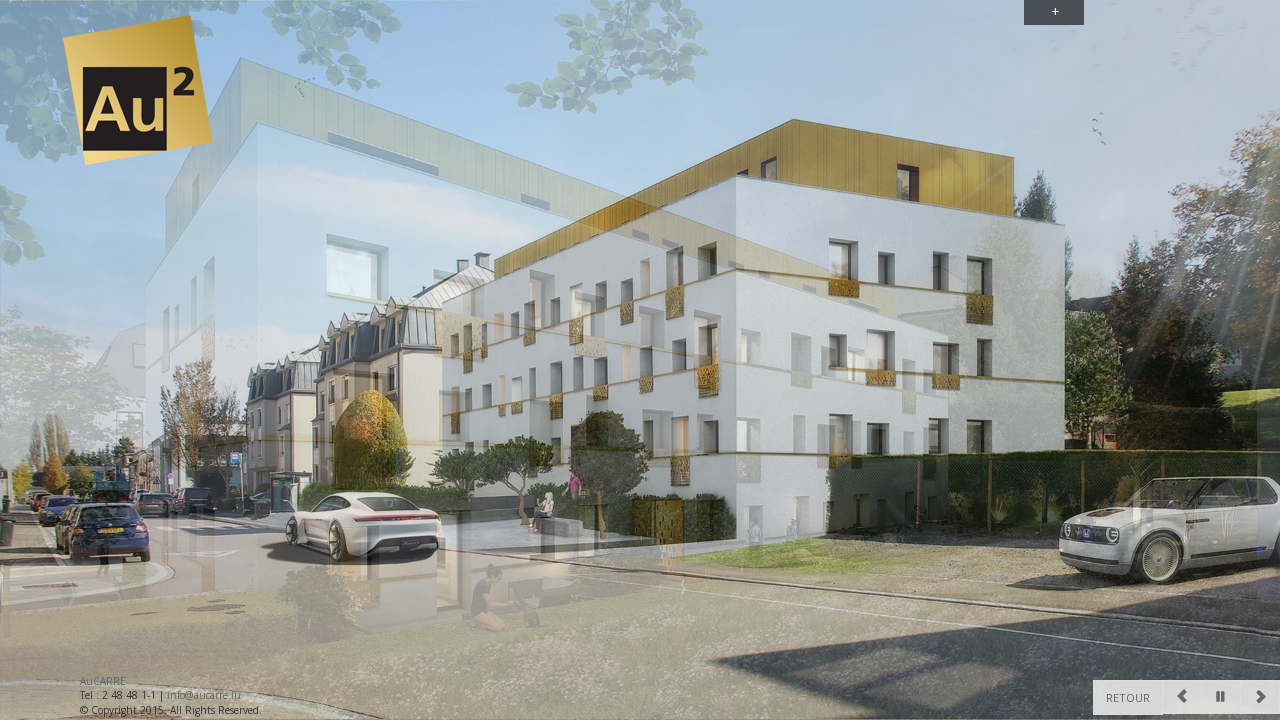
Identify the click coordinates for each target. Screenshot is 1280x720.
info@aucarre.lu (204, 695)
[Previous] (1182, 697)
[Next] (1260, 697)
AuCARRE (103, 681)
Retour (1128, 697)
